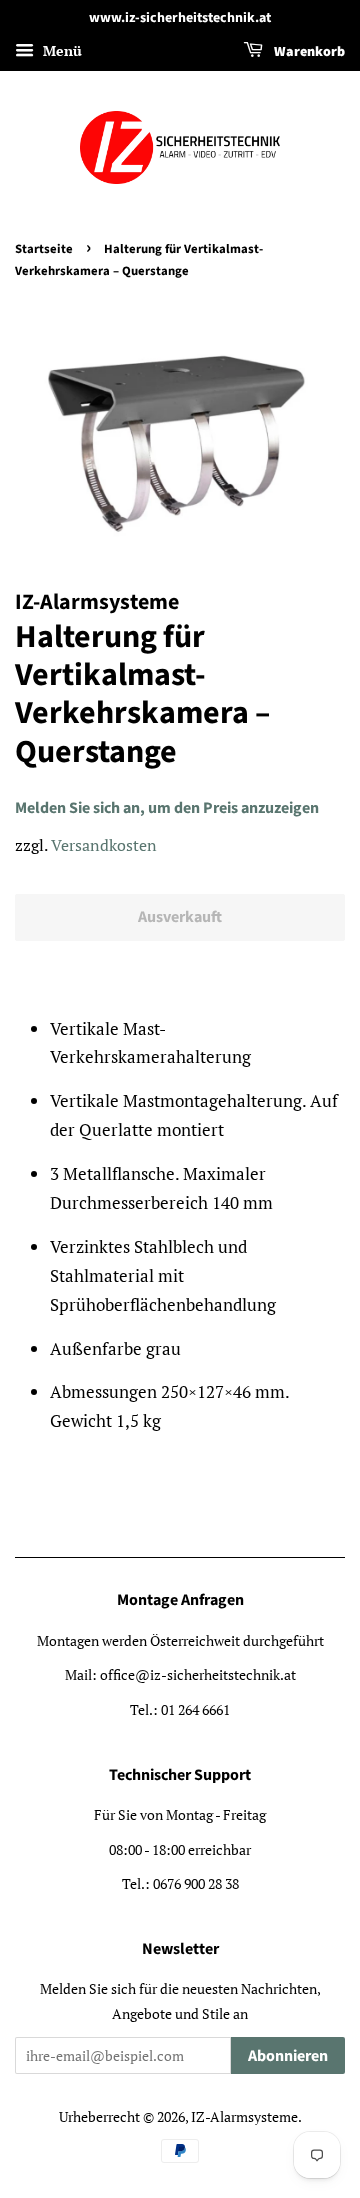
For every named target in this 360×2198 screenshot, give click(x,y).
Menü (60, 50)
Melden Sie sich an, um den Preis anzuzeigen (167, 808)
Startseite (44, 249)
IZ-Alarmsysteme (244, 2116)
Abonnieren (288, 2056)
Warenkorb (308, 52)
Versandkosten (104, 845)
